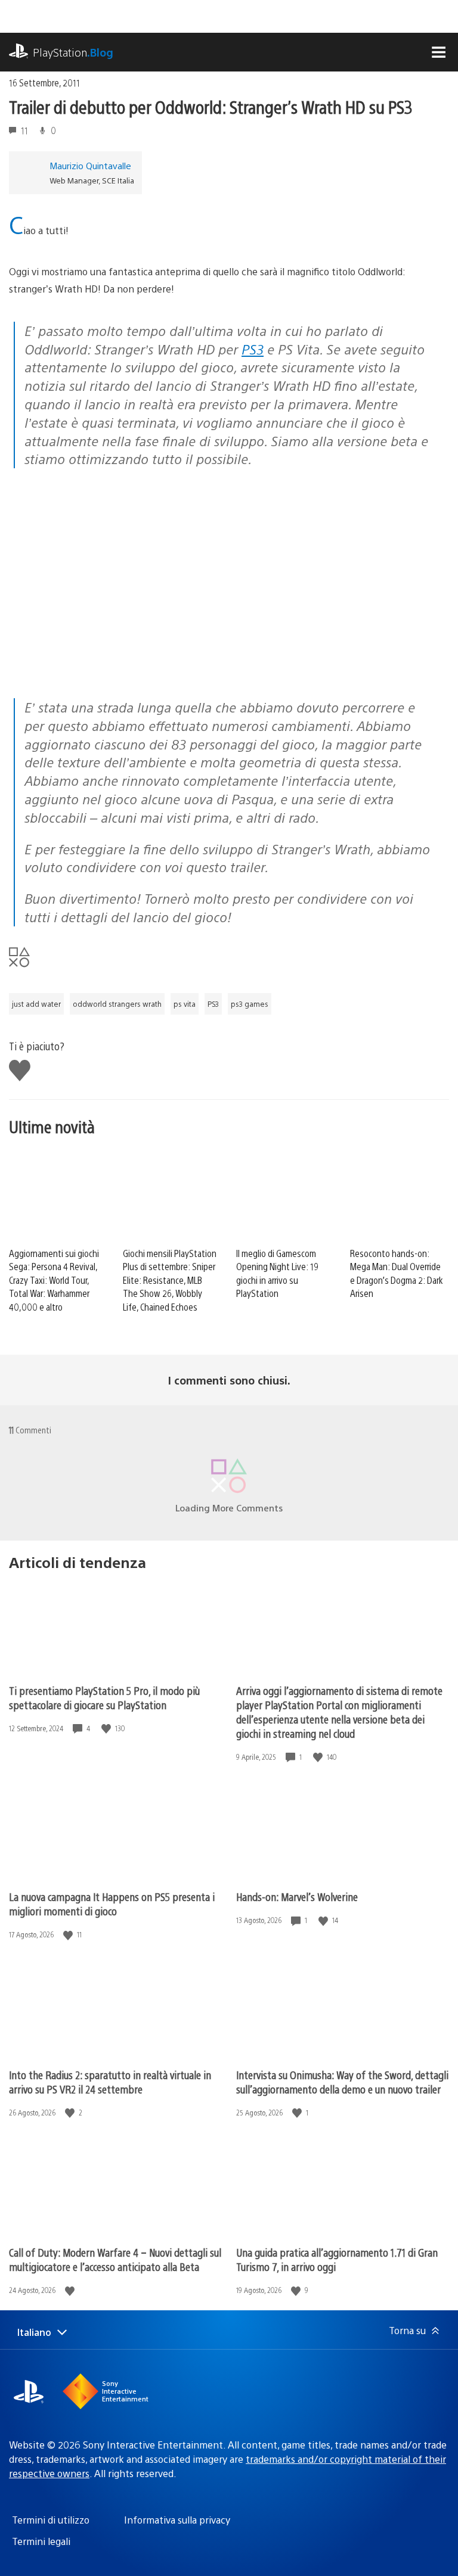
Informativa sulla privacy (177, 2520)
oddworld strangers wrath (117, 1004)
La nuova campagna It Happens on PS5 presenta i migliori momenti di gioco (112, 1904)
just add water (36, 1004)
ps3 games (250, 1004)
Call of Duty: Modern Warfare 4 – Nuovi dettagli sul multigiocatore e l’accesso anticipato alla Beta (115, 2259)
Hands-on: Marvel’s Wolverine (297, 1897)
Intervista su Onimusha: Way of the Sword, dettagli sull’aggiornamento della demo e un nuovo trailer (342, 2082)
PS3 (253, 349)
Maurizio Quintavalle (90, 165)
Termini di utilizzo (51, 2520)
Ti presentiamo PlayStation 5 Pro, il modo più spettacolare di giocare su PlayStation (104, 1698)
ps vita (185, 1004)
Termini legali (41, 2541)
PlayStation (73, 52)
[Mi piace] (107, 1729)
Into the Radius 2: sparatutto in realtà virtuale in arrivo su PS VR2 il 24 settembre (110, 2082)
